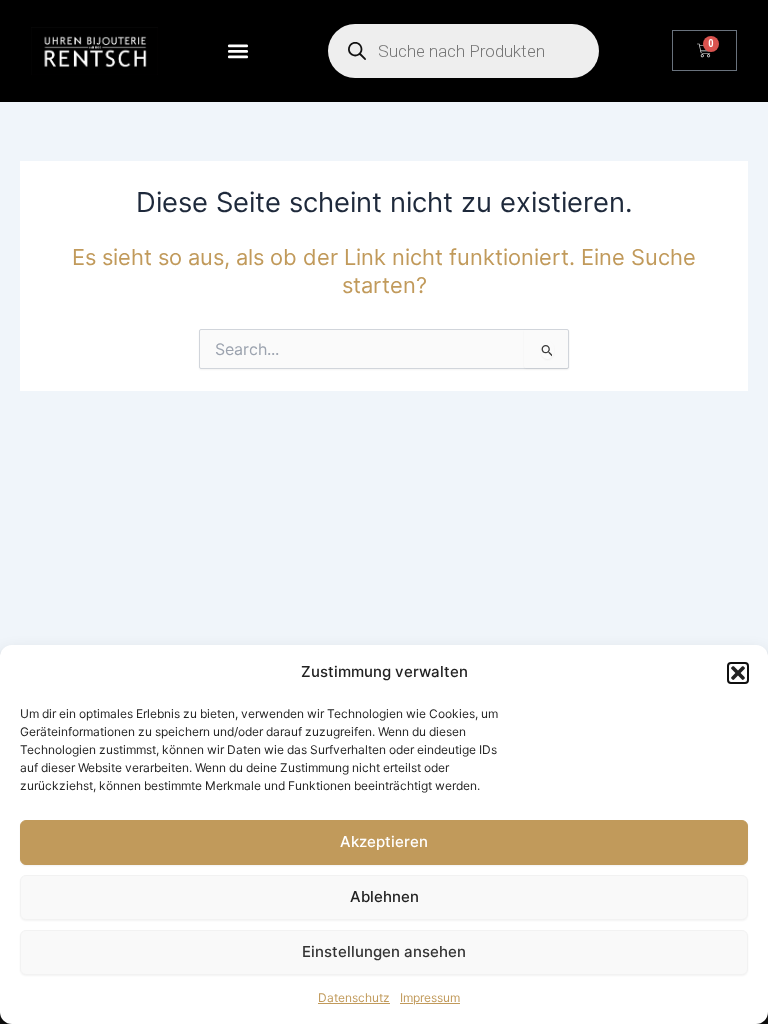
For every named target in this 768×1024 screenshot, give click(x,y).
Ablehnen (384, 896)
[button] (738, 673)
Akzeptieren (384, 841)
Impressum (430, 997)
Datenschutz (354, 997)
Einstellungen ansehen (384, 951)
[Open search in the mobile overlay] (463, 51)
